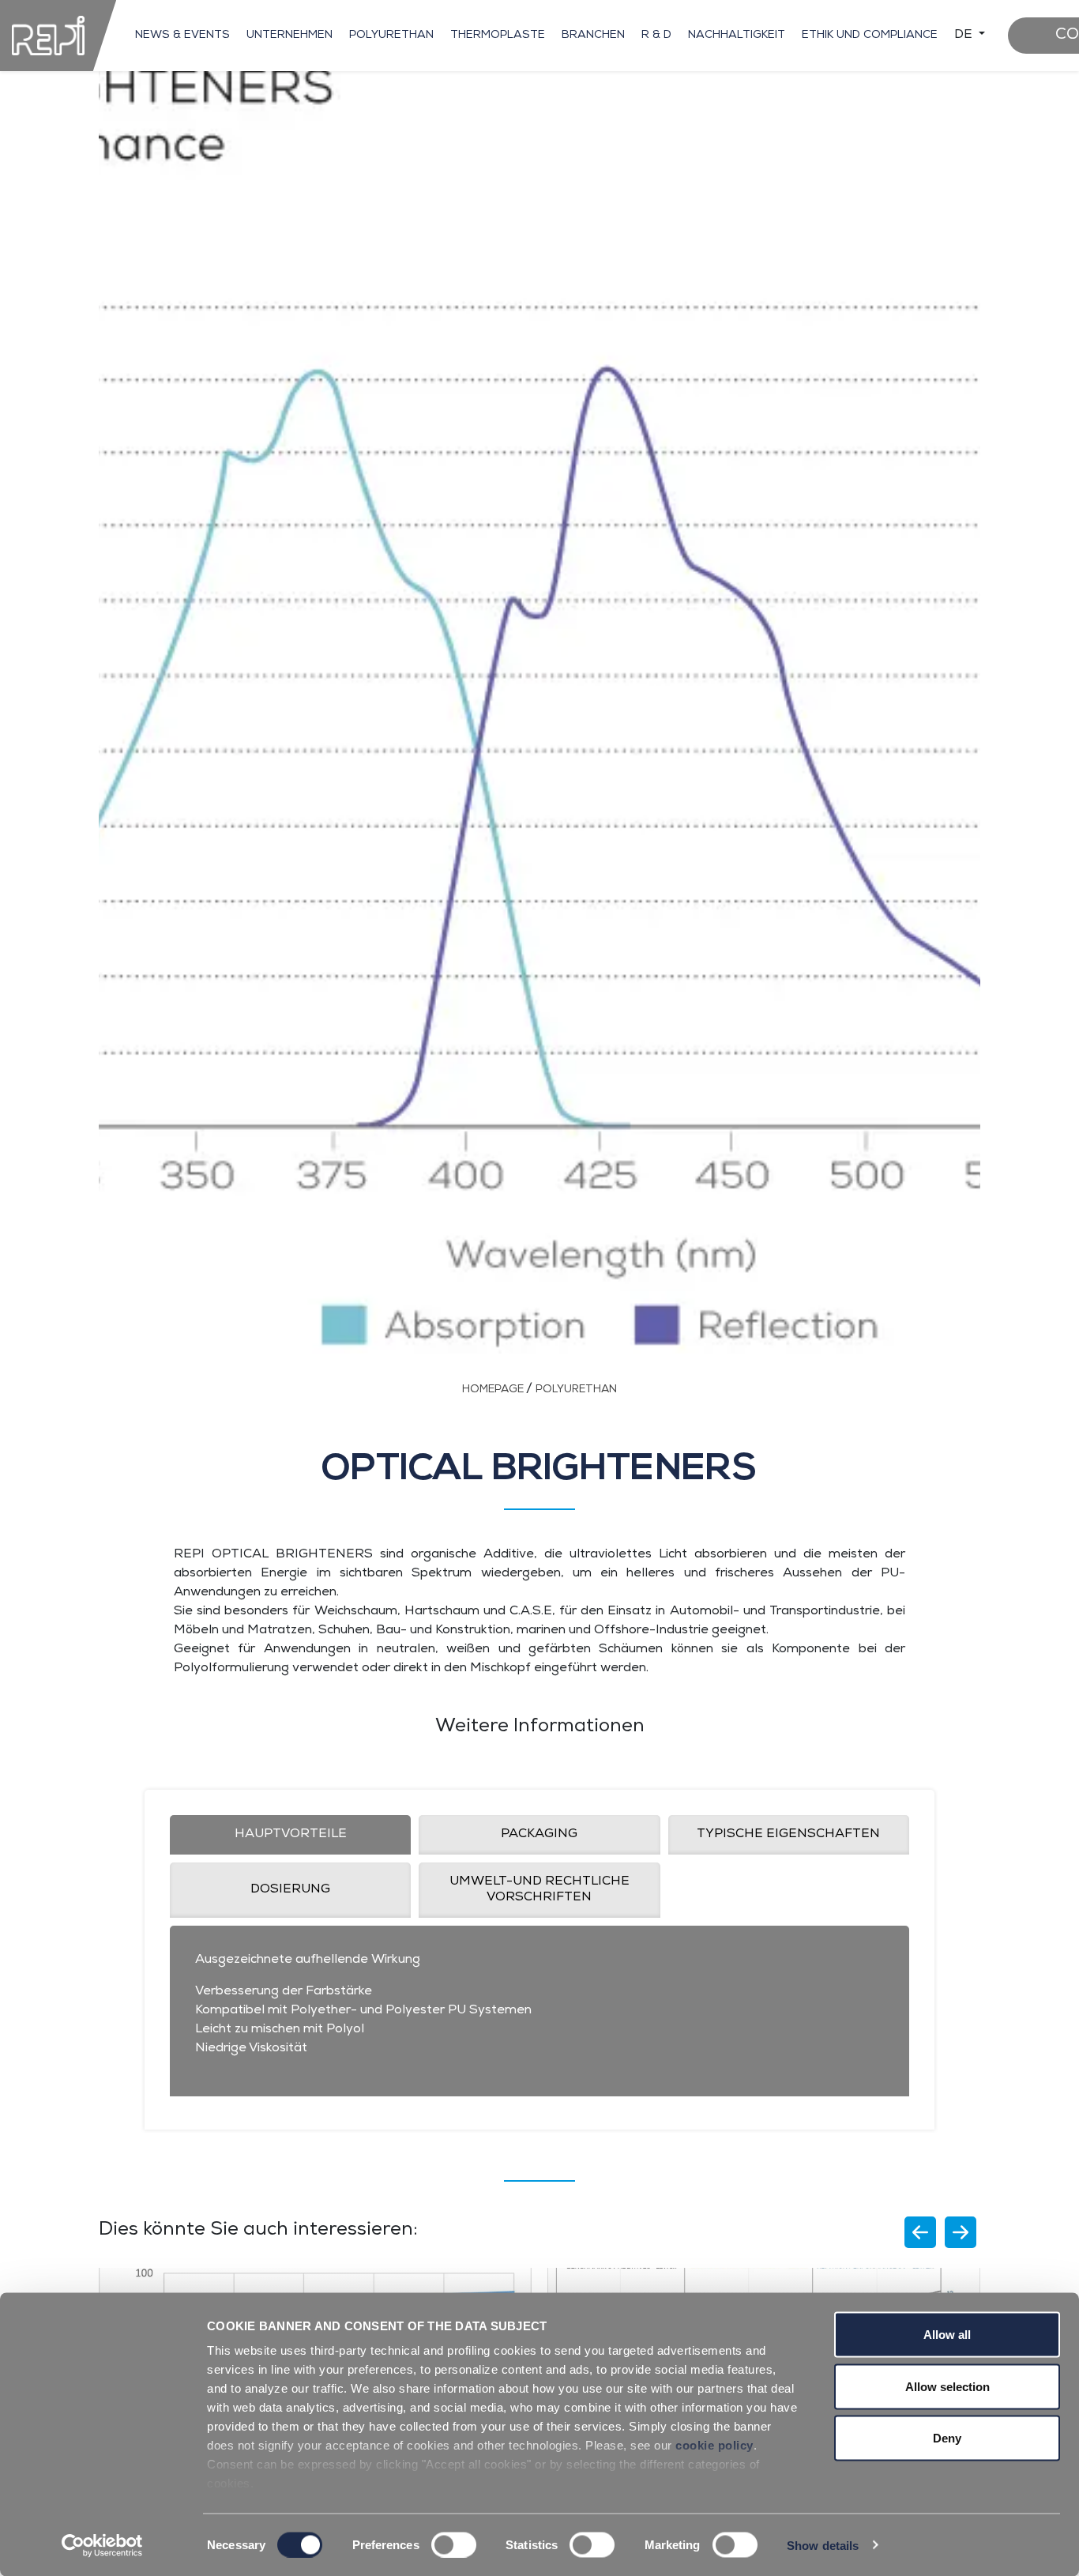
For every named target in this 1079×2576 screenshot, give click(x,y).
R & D (656, 36)
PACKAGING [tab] (539, 1835)
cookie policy (714, 2445)
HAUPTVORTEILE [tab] (291, 1835)
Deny (947, 2438)
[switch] (454, 2544)
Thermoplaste (498, 36)
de (965, 36)
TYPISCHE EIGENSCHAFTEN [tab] (788, 1835)
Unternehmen (289, 36)
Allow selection (947, 2386)
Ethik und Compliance (870, 36)
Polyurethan (391, 36)
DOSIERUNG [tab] (290, 1890)
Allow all (947, 2335)
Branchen (593, 36)
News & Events (182, 36)
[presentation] (920, 2232)
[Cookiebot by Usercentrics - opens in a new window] (102, 2545)
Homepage (494, 1390)
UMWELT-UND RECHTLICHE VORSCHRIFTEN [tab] (539, 1890)
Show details (823, 2545)
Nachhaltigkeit (737, 36)
